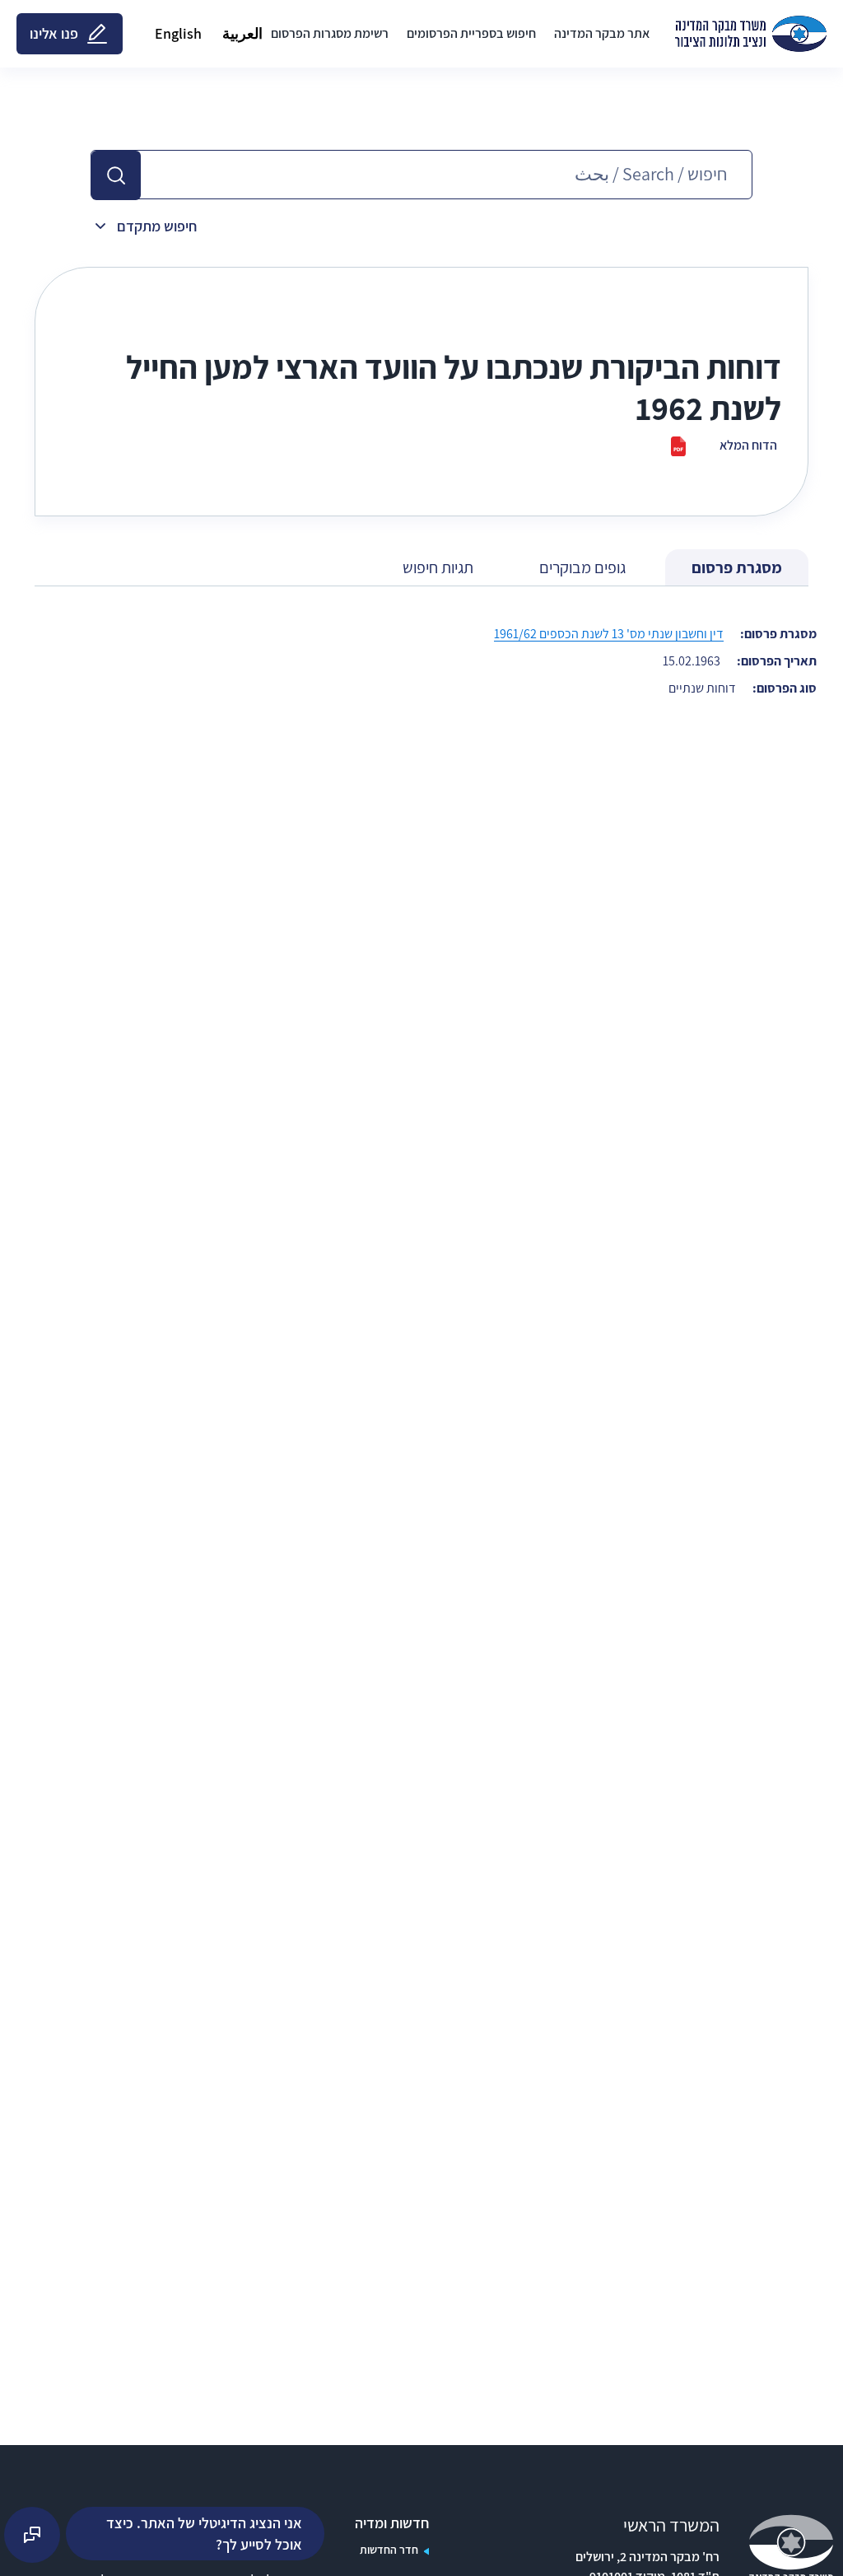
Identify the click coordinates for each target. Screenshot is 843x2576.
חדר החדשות (389, 2550)
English (178, 33)
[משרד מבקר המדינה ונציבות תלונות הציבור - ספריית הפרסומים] (751, 34)
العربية (242, 33)
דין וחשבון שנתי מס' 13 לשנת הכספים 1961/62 (609, 634)
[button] (116, 175)
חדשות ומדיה (392, 2523)
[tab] (737, 568)
